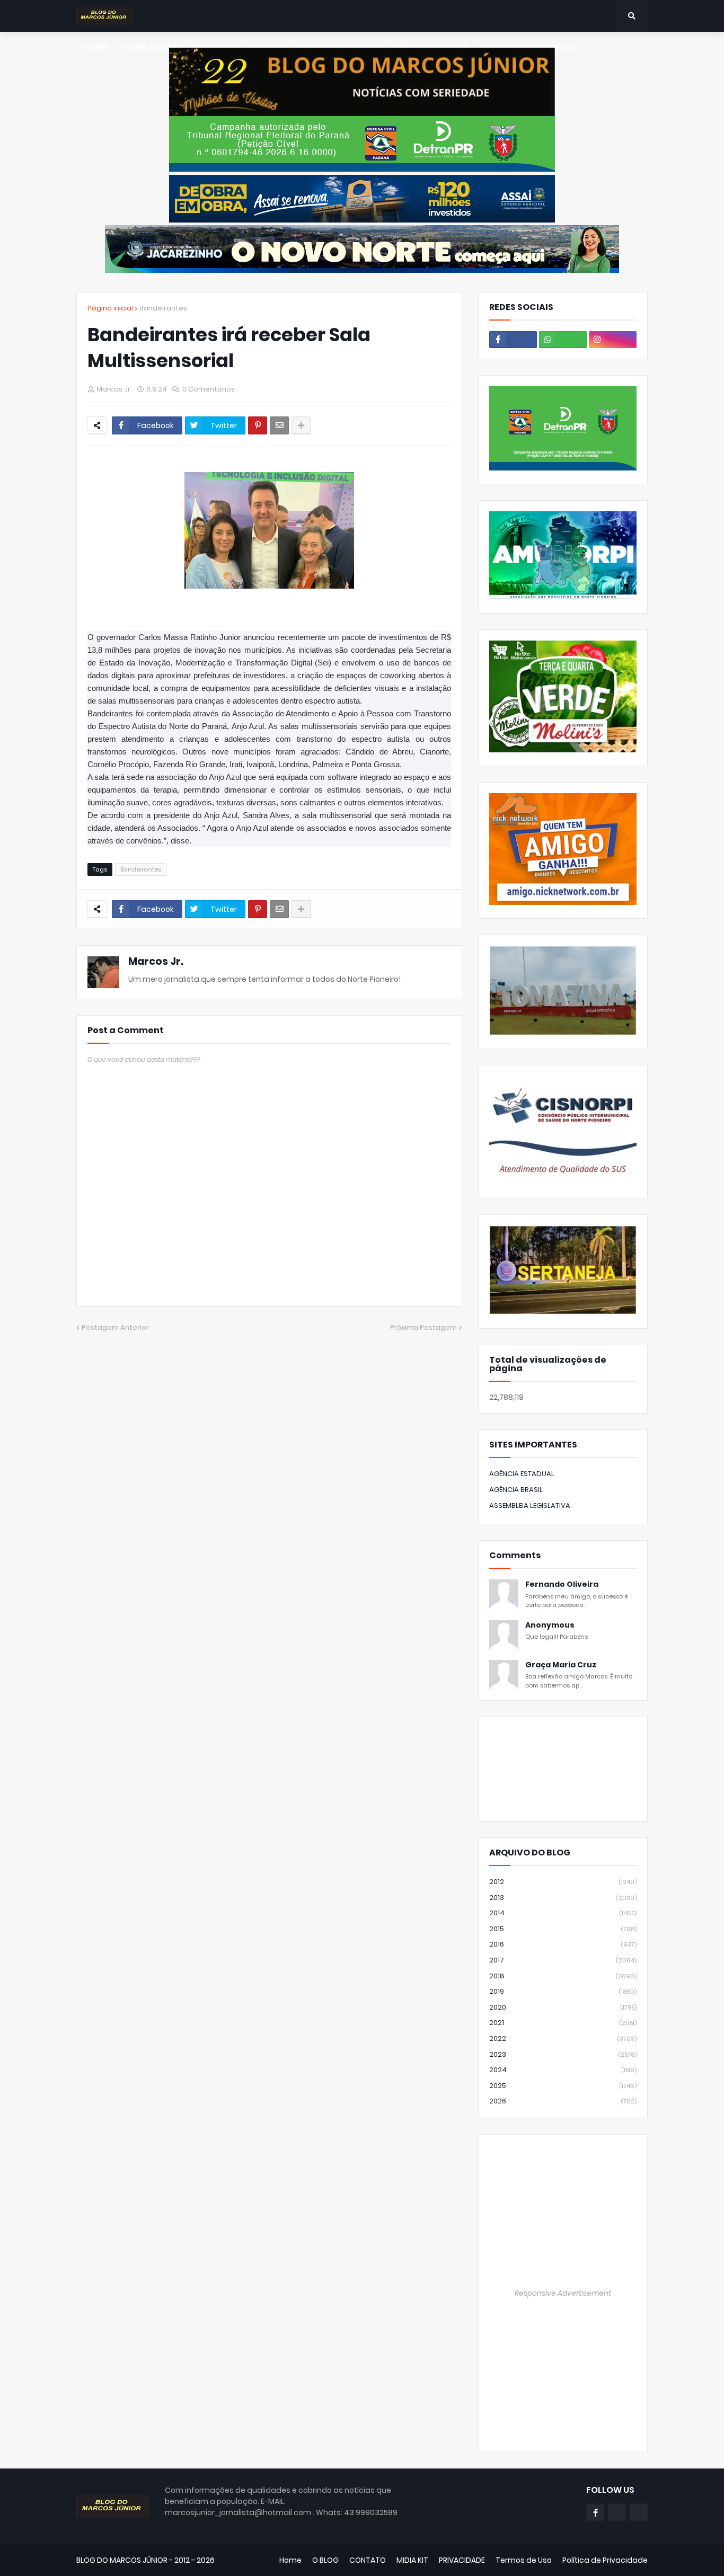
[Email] (279, 425)
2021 (563, 2023)
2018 (563, 1976)
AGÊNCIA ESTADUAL (522, 1474)
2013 (563, 1898)
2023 (563, 2054)
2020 (563, 2007)
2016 (563, 1944)
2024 (563, 2070)
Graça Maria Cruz (561, 1665)
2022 (563, 2038)
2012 (563, 1882)
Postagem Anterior (115, 1327)
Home (290, 2560)
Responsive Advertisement (563, 2293)
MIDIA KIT (412, 2560)
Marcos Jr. (156, 961)
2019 (563, 1991)
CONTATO (368, 2560)
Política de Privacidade (605, 2560)
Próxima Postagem (423, 1327)
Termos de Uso (524, 2560)
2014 (563, 1913)
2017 (563, 1960)
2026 (563, 2101)
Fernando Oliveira (562, 1584)
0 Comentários (209, 389)
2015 (563, 1929)
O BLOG (325, 2560)
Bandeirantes (163, 308)
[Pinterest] (258, 425)
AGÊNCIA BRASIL (516, 1490)
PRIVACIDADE (462, 2560)
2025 (563, 2086)
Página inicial (110, 308)
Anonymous (550, 1625)
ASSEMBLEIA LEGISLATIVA (530, 1505)
